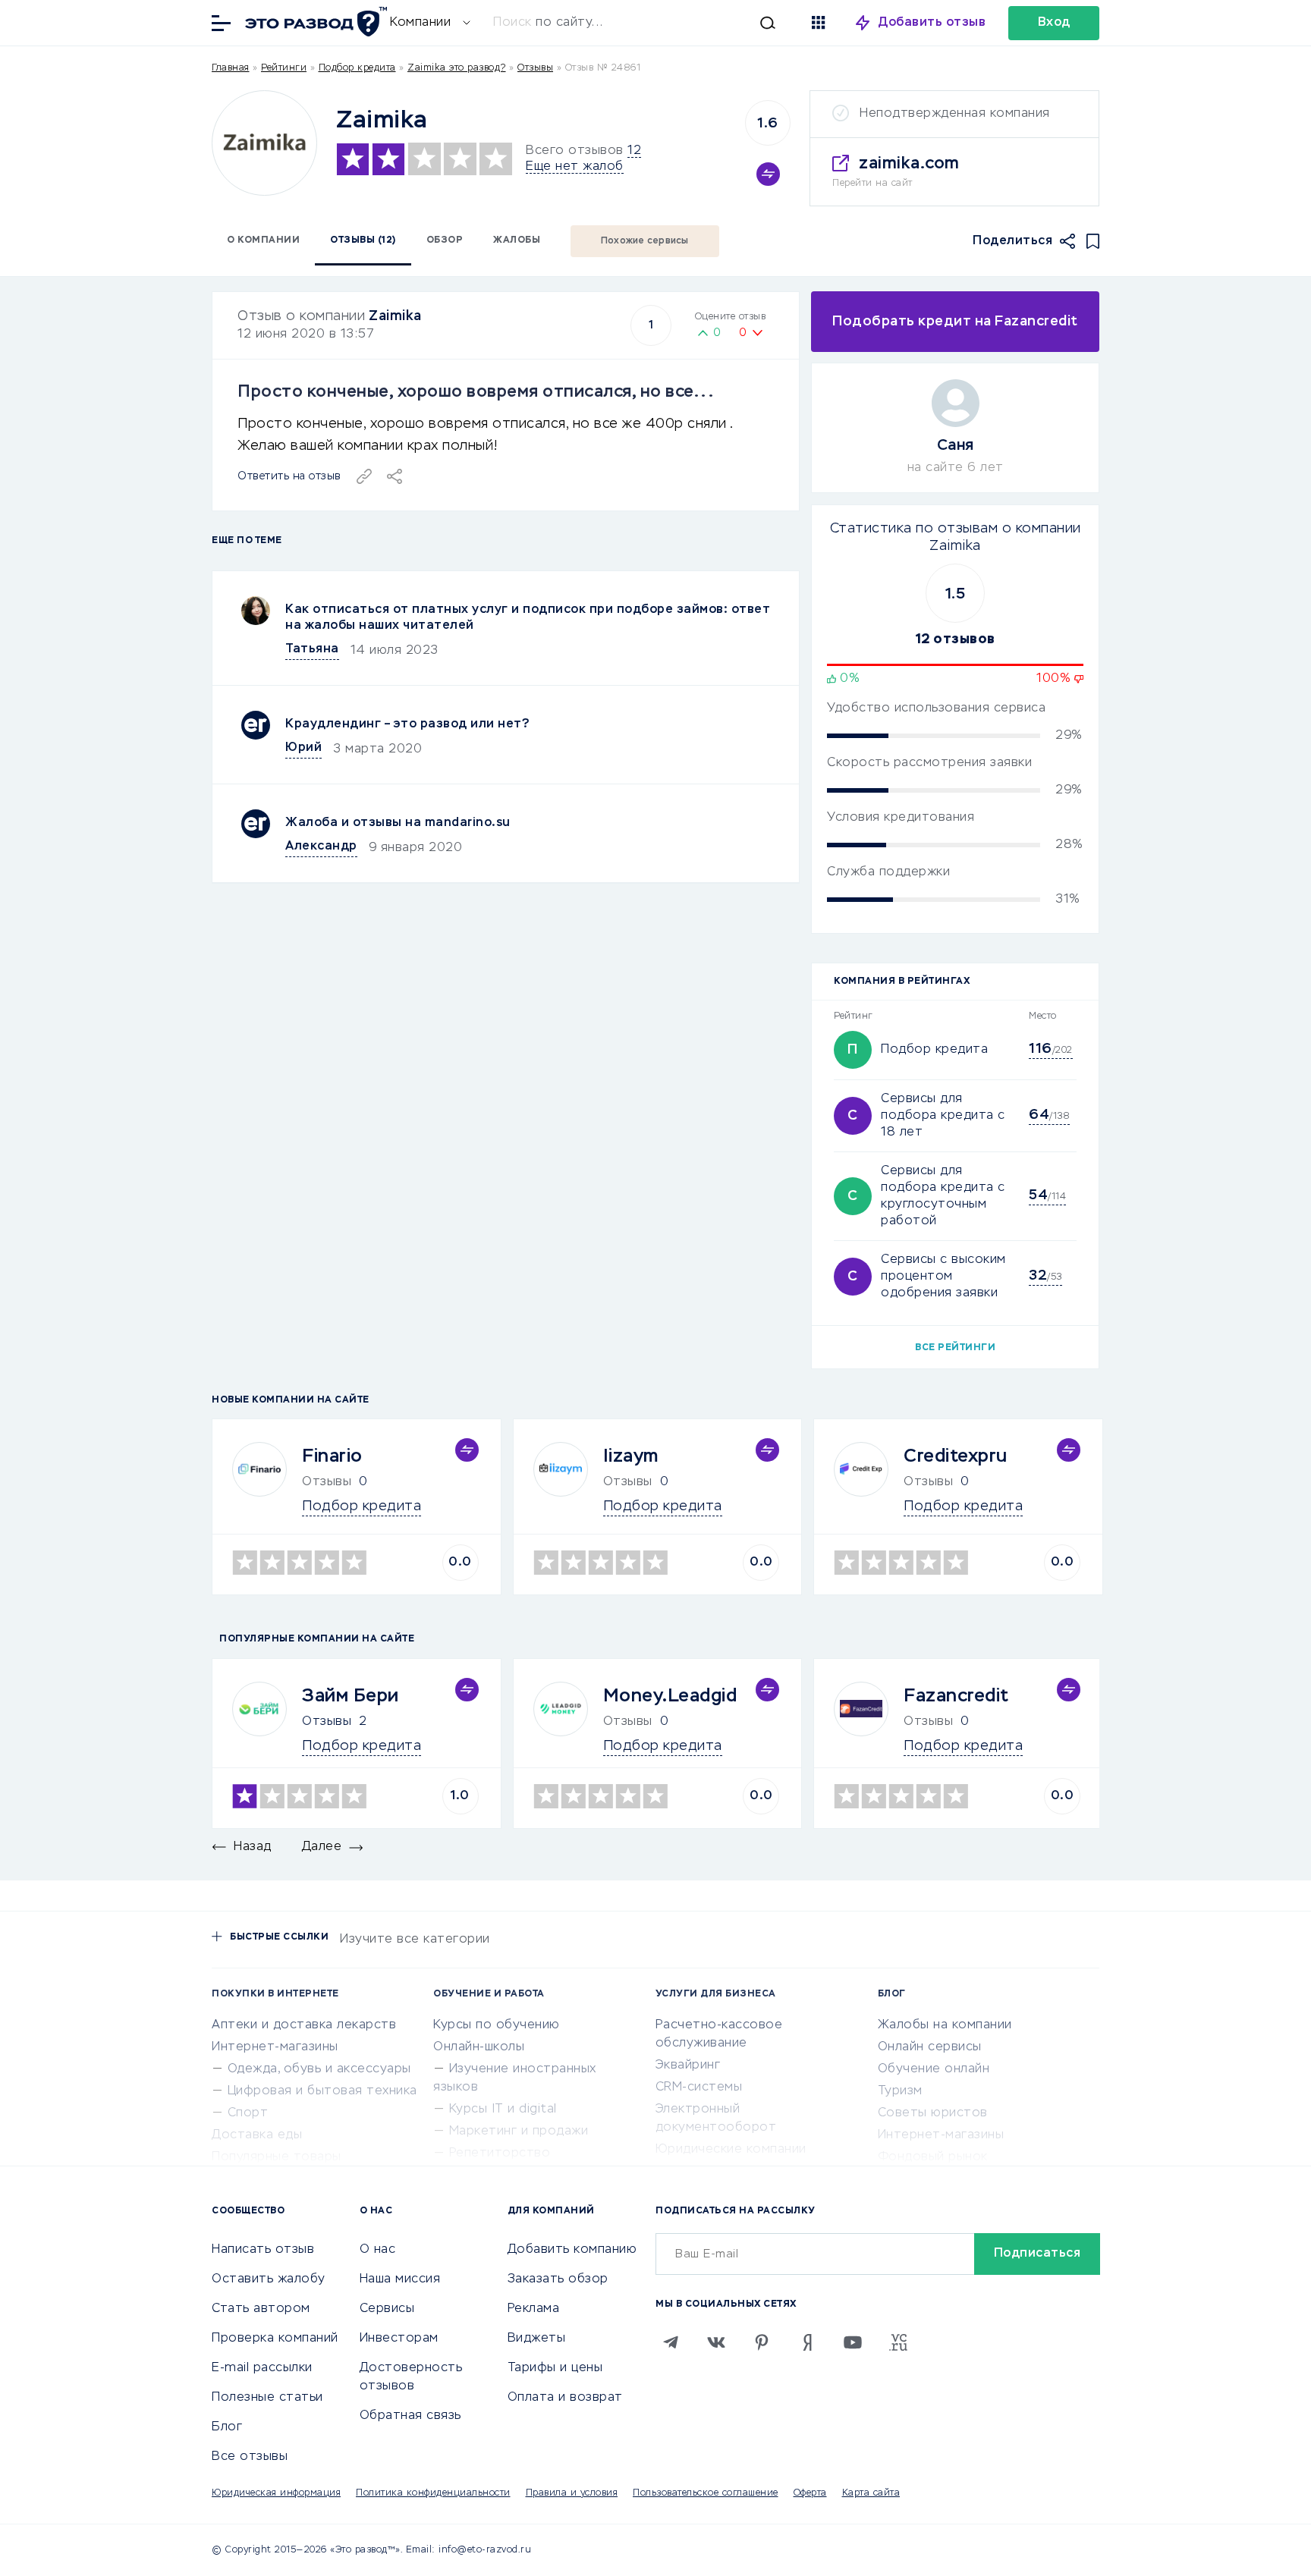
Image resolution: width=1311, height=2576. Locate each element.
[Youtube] (853, 2342)
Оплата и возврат (565, 2398)
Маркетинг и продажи (519, 2131)
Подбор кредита (357, 68)
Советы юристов (933, 2113)
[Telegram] (671, 2342)
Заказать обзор (558, 2279)
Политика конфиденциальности (433, 2493)
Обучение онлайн (934, 2069)
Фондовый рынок (933, 2157)
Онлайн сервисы (930, 2047)
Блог (227, 2427)
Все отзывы (250, 2457)
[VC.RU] (898, 2342)
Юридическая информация (276, 2493)
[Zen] (807, 2342)
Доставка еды (257, 2135)
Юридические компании (731, 2150)
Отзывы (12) (363, 240)
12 (634, 151)
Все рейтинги (955, 1348)
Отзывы (327, 1722)
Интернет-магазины (275, 2047)
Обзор (445, 240)
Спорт (248, 2113)
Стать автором (261, 2309)
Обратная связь (410, 2416)
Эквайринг (688, 2066)
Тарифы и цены (555, 2368)
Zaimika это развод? (457, 68)
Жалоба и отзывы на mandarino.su (398, 823)
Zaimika (395, 316)
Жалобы (517, 240)
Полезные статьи (267, 2398)
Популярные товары (277, 2157)
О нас (378, 2250)
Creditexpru (956, 1456)
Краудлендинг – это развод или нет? (407, 724)
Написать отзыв (263, 2250)
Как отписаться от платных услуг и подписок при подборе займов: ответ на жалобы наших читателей (528, 618)
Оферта (810, 2493)
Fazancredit (956, 1696)
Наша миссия (400, 2279)
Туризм (900, 2091)
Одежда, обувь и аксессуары (319, 2069)
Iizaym (631, 1456)
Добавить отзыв (932, 23)
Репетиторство (500, 2153)
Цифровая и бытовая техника (322, 2091)
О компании (263, 240)
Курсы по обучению (497, 2025)
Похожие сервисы (645, 241)
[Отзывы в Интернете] (314, 22)
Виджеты (537, 2339)
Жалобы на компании (945, 2025)
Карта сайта (871, 2493)
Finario (332, 1456)
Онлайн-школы (479, 2047)
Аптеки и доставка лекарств (304, 2025)
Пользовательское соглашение (706, 2493)
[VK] (716, 2342)
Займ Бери (351, 1696)
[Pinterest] (762, 2342)
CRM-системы (699, 2088)
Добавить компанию (572, 2250)
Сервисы (387, 2309)
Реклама (534, 2309)
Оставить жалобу (269, 2279)
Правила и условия (572, 2493)
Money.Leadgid (670, 1696)
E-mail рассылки (262, 2368)
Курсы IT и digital (503, 2109)
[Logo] (264, 143)
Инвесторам (399, 2339)
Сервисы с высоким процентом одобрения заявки (943, 1277)
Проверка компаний (275, 2339)
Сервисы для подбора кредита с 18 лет (943, 1116)
